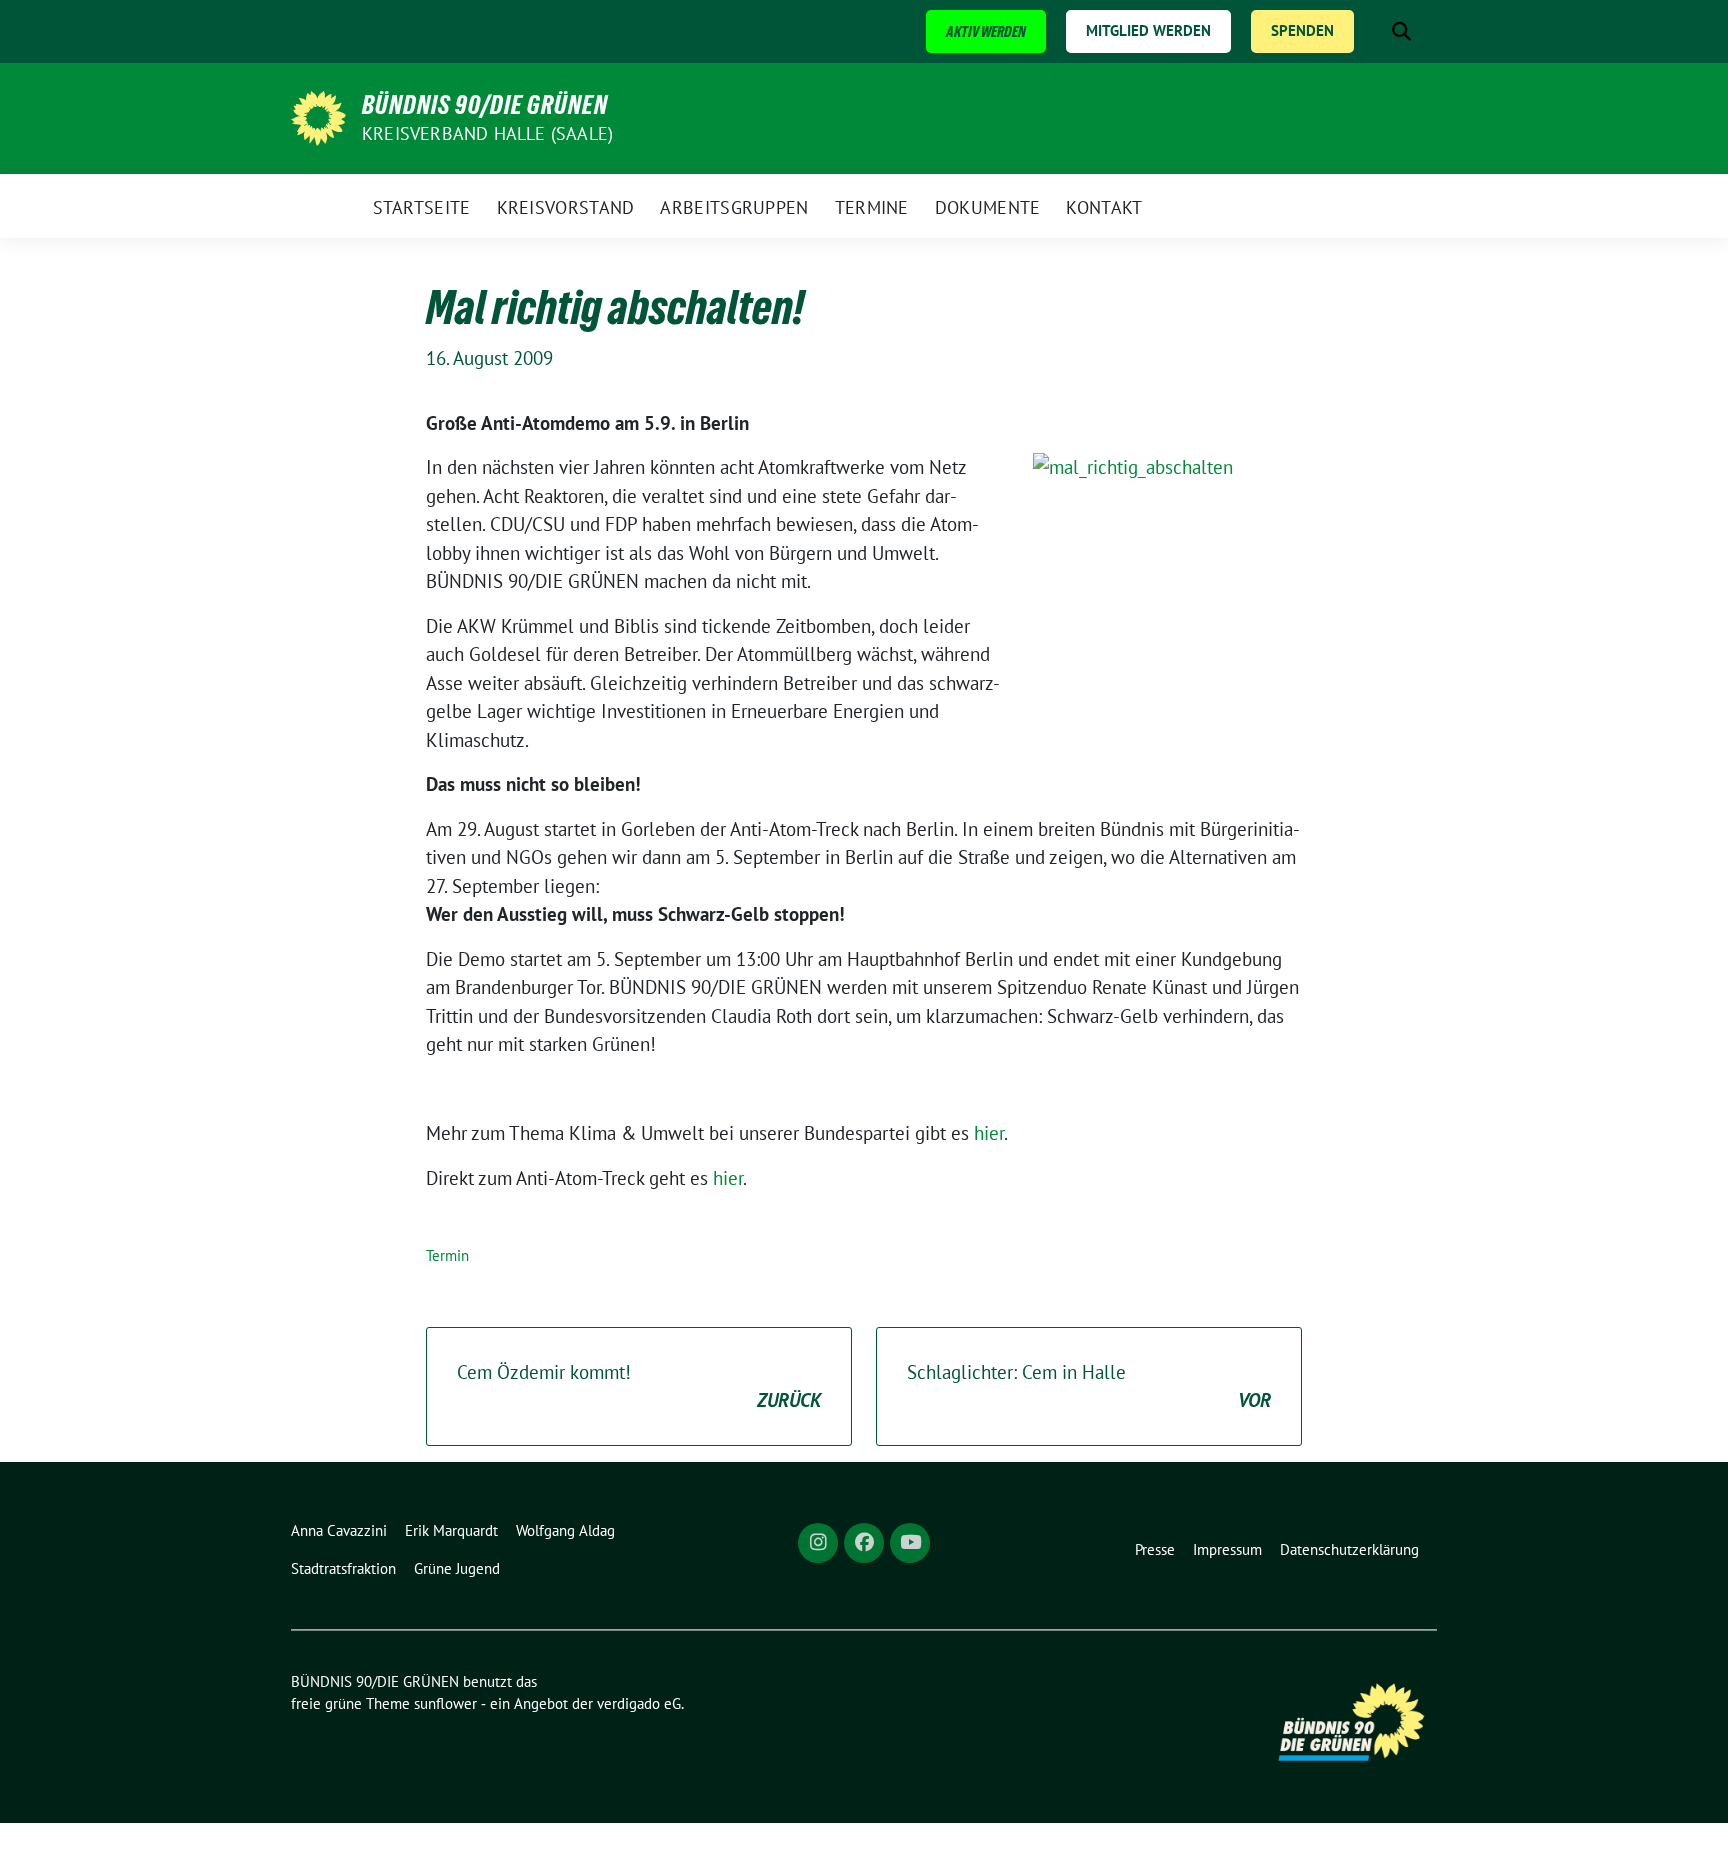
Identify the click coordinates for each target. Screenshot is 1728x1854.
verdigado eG (639, 1703)
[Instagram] (818, 1543)
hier (989, 1133)
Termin (447, 1255)
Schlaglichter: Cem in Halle (1089, 1386)
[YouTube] (910, 1543)
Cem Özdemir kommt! (639, 1386)
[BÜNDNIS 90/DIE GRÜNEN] (318, 116)
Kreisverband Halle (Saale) (487, 133)
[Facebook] (864, 1543)
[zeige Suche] (1401, 31)
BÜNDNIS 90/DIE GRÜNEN (485, 105)
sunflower (445, 1703)
